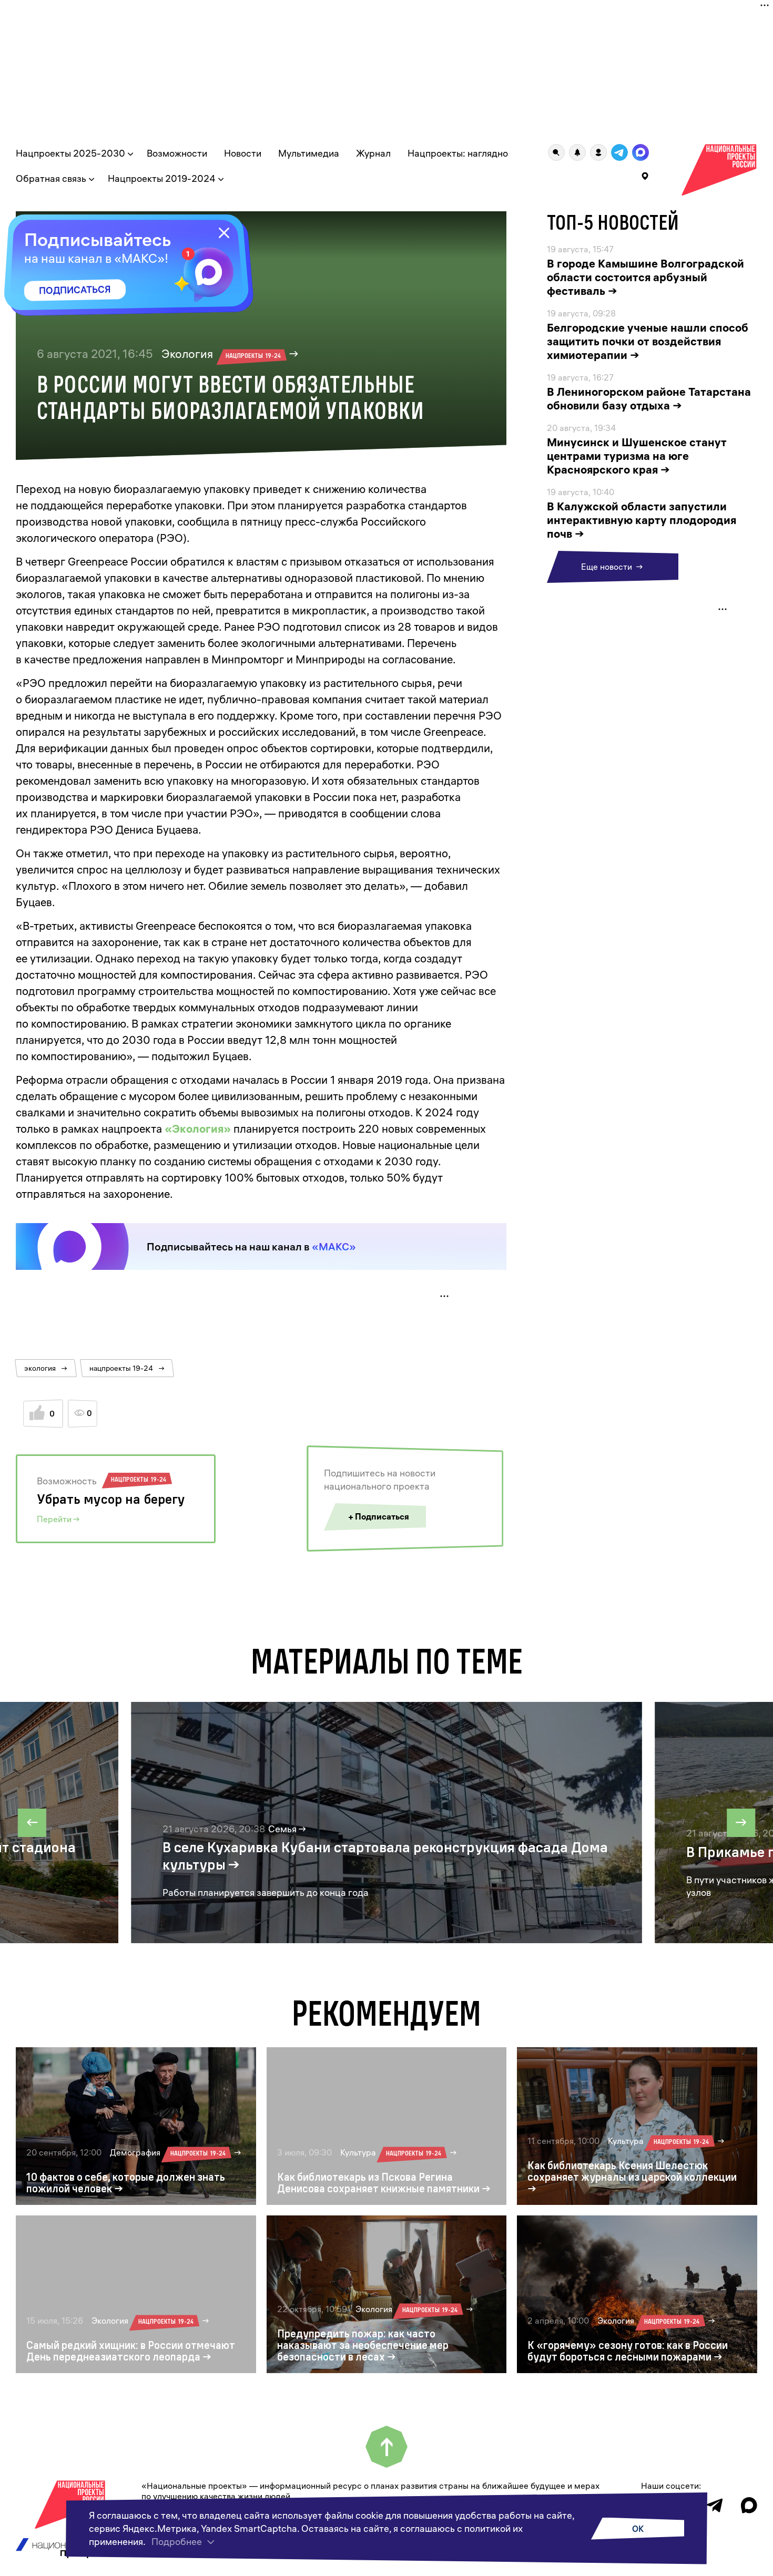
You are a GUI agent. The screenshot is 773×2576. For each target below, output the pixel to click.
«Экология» (198, 1128)
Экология (221, 354)
